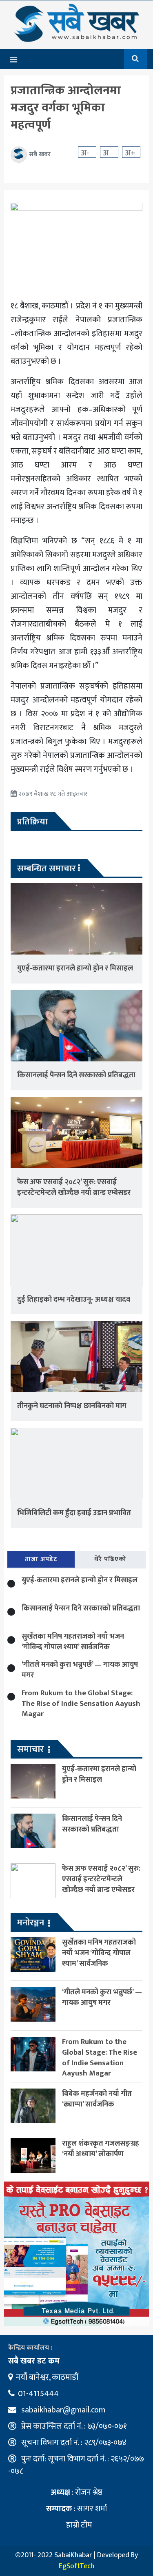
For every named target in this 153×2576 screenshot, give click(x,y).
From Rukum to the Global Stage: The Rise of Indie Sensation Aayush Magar (81, 1704)
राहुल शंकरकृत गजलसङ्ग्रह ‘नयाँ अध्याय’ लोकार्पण (101, 2149)
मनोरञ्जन (31, 1923)
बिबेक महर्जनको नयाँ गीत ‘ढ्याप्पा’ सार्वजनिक (97, 2099)
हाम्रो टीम (78, 2525)
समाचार (31, 1749)
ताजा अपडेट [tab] (41, 1559)
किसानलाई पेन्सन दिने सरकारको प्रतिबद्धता (76, 1075)
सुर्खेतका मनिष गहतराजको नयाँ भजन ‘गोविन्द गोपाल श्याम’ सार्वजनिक (73, 1642)
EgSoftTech (76, 2566)
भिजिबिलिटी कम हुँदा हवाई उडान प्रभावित (74, 1513)
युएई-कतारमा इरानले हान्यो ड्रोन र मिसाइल (75, 968)
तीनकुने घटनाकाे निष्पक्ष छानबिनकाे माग (72, 1406)
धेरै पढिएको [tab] (110, 1559)
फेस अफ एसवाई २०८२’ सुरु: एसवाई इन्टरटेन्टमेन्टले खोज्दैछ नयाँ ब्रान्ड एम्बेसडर (74, 1187)
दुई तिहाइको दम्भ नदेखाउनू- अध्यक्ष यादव (74, 1299)
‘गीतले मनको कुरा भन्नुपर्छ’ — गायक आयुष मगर (80, 1670)
